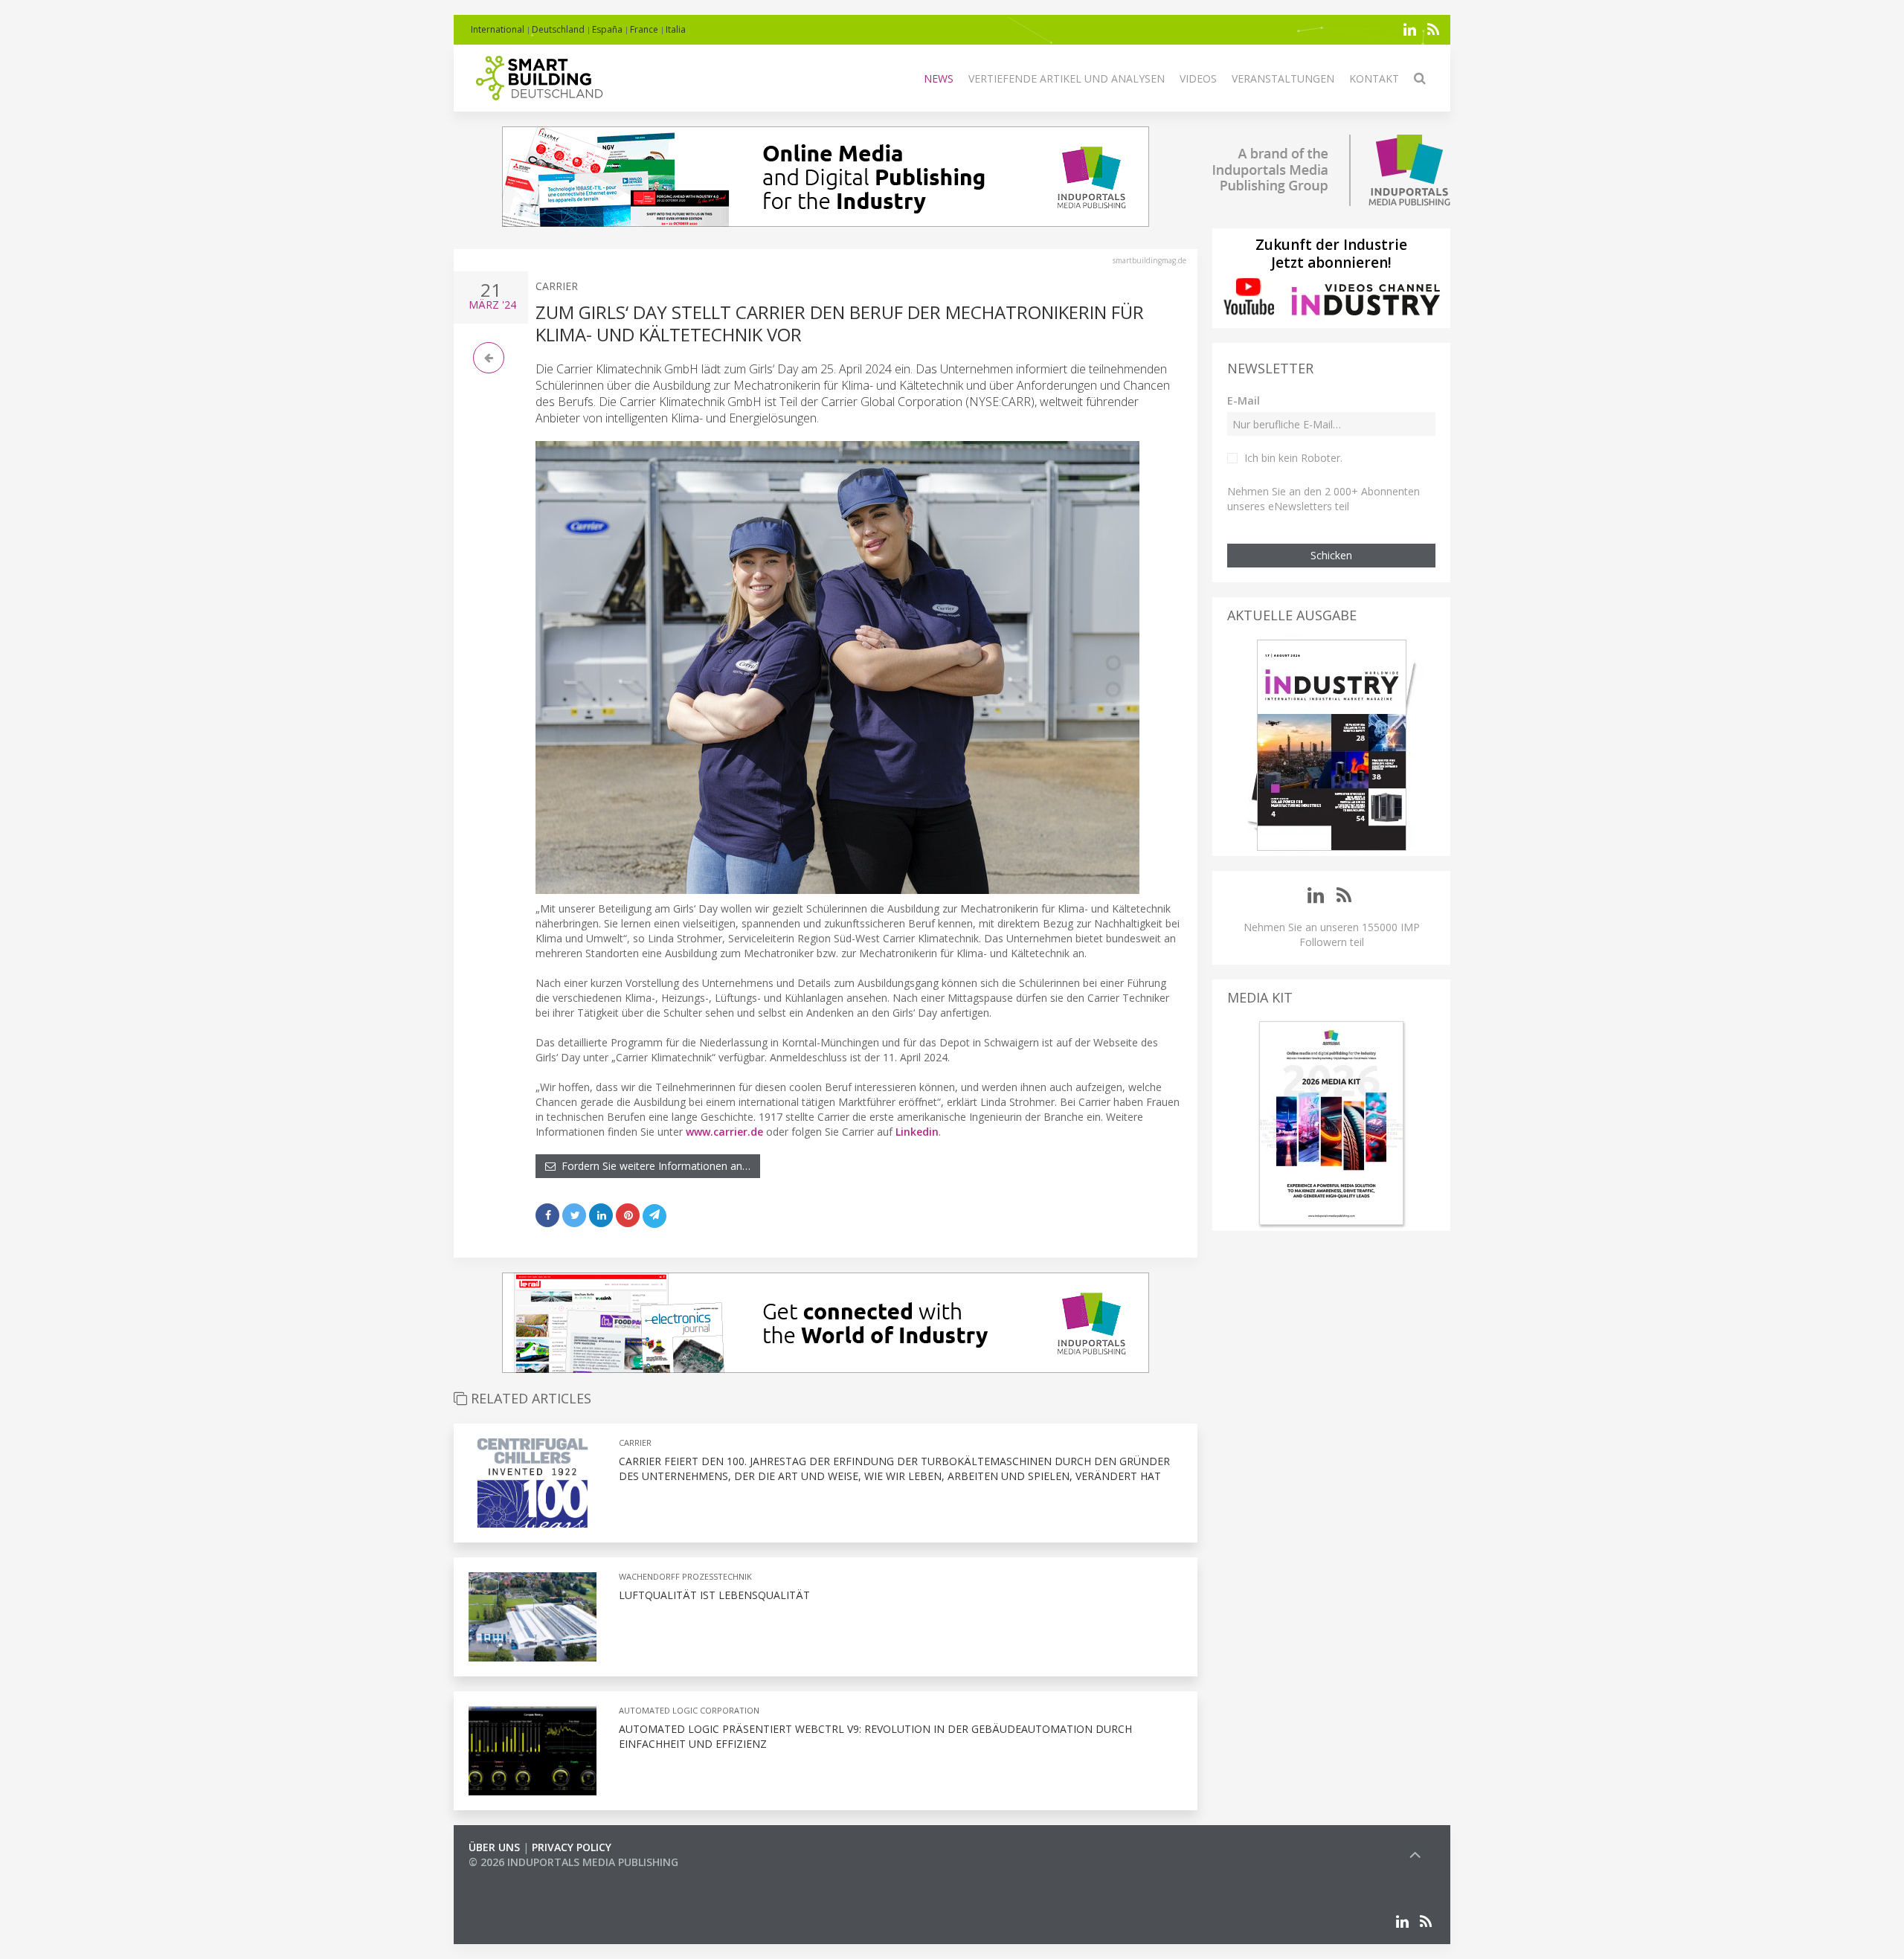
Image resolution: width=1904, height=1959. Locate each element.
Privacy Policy (572, 1847)
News (939, 78)
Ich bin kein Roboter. (1293, 458)
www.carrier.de (724, 1132)
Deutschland (558, 29)
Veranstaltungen (1283, 78)
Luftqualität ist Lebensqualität (714, 1595)
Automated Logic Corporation (689, 1710)
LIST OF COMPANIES (519, 1877)
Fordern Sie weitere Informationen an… (653, 1166)
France (644, 29)
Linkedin (917, 1132)
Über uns (494, 1847)
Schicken (1331, 555)
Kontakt (1374, 78)
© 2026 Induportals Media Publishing (573, 1862)
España (607, 29)
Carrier (557, 286)
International (498, 29)
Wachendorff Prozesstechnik (685, 1576)
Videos (1198, 78)
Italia (676, 29)
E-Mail (1244, 401)
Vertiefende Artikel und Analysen (1067, 78)
